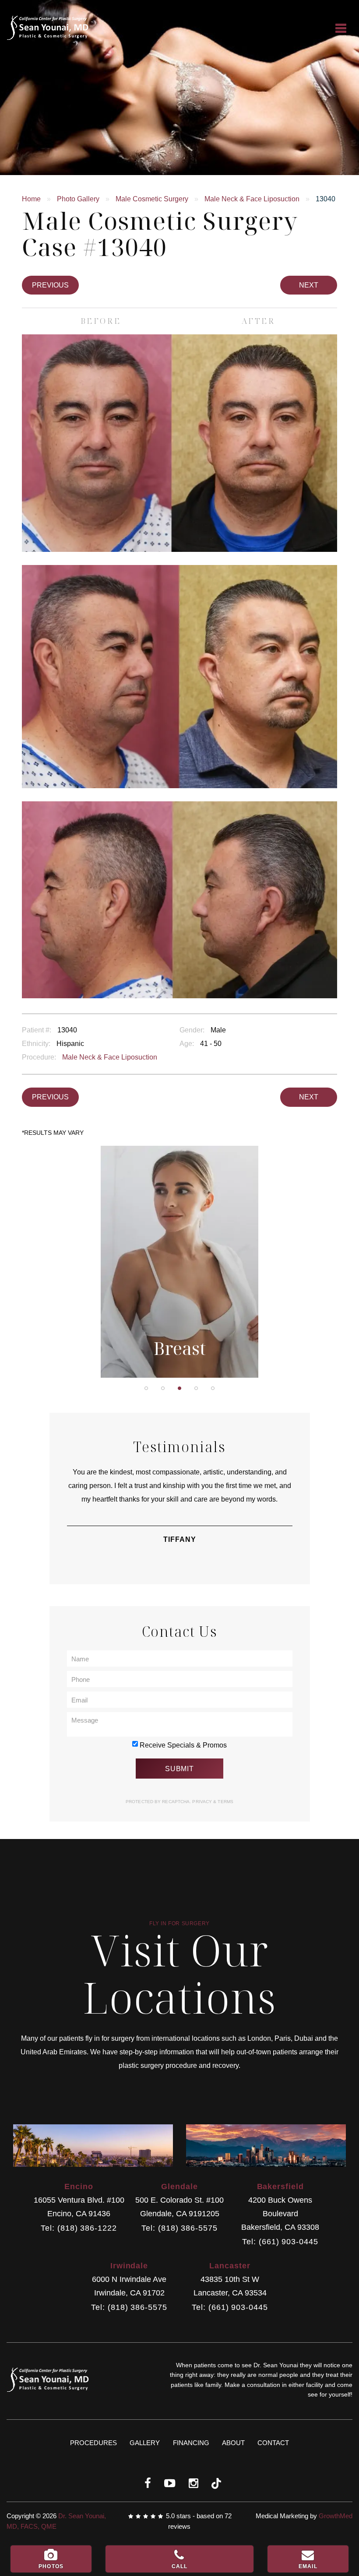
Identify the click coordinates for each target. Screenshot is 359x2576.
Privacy (203, 1802)
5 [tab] (213, 1388)
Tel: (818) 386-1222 (79, 2228)
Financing (191, 2443)
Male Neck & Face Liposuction (252, 199)
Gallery (145, 2443)
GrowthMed (336, 2516)
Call (180, 2566)
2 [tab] (163, 1388)
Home (31, 199)
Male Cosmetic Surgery (152, 199)
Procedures (93, 2443)
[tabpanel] (180, 1262)
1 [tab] (146, 1388)
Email (308, 2566)
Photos (51, 2566)
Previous (50, 285)
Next (309, 285)
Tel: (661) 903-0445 (280, 2242)
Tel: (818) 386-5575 (179, 2228)
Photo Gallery (78, 199)
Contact (273, 2443)
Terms (225, 1802)
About (233, 2443)
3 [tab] (179, 1388)
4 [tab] (196, 1388)
